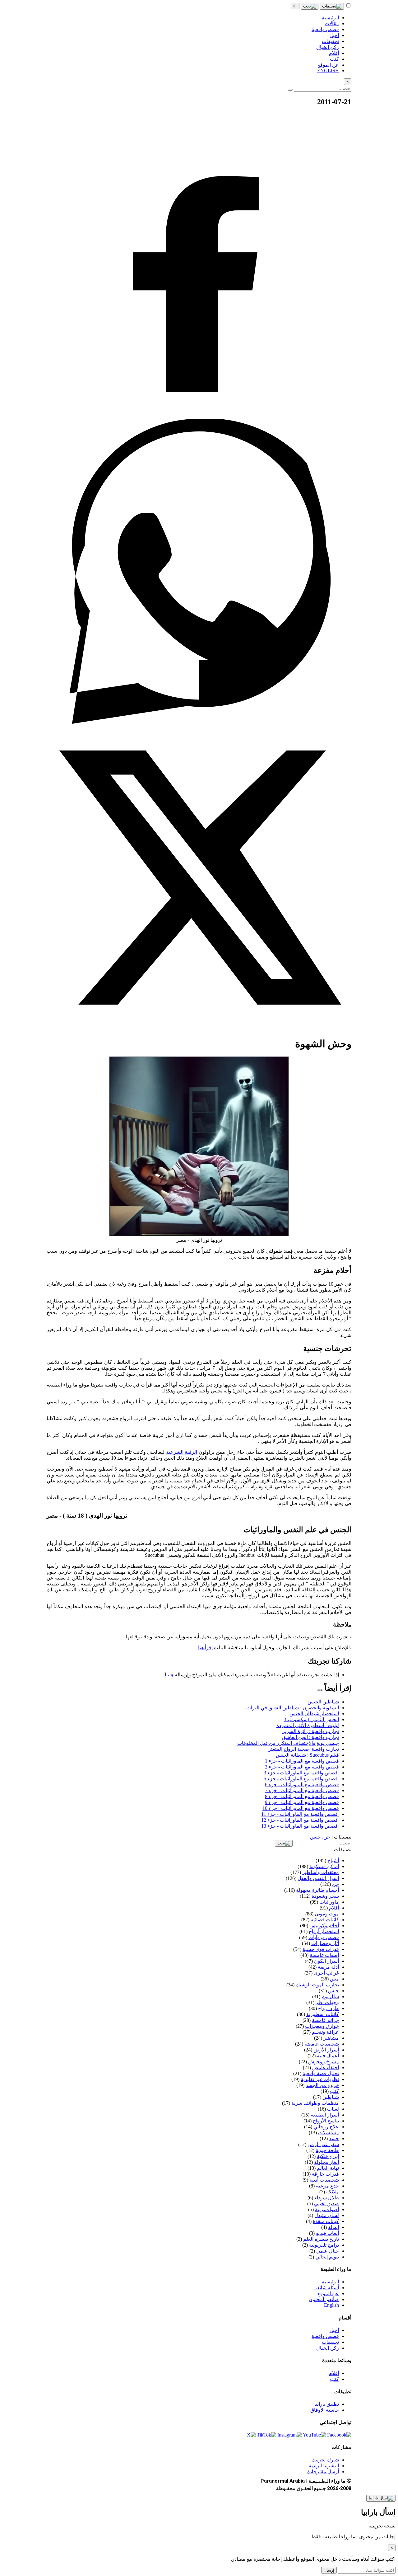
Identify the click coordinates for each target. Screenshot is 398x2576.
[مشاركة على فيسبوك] (199, 416)
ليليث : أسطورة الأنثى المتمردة (308, 1725)
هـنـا (169, 1675)
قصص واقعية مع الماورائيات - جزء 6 (302, 1785)
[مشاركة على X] (199, 1028)
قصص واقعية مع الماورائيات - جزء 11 (300, 1814)
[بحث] (310, 6)
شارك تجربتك (325, 2460)
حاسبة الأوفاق (325, 2410)
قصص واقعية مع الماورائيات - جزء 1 (302, 1761)
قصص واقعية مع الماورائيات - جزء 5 (301, 1779)
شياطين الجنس (323, 1702)
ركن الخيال (328, 2348)
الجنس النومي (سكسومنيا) (311, 1719)
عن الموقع (328, 2293)
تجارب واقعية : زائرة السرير (311, 1731)
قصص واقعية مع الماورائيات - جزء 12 (300, 1820)
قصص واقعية (325, 2336)
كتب (334, 2379)
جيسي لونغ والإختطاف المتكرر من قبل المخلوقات (288, 1743)
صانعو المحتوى (324, 2299)
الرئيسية (330, 2282)
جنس (315, 1837)
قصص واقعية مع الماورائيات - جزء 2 (302, 1767)
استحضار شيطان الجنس (314, 1714)
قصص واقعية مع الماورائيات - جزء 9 (302, 1802)
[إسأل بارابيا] (381, 2498)
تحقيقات (330, 2342)
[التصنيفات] (332, 6)
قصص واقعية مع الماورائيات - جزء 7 (302, 1790)
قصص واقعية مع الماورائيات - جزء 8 (302, 1796)
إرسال (329, 2570)
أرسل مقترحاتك (323, 2472)
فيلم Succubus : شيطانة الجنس (307, 1755)
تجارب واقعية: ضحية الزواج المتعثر (304, 1749)
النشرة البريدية (324, 2466)
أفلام (334, 2373)
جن (327, 1837)
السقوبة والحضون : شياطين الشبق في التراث (293, 1708)
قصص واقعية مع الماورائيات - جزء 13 (300, 1826)
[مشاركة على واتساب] (199, 722)
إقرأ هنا (205, 1648)
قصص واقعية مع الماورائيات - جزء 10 (301, 1808)
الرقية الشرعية (182, 1452)
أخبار (334, 2330)
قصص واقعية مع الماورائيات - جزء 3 (301, 1773)
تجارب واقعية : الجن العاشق (310, 1737)
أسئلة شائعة (327, 2288)
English (331, 2305)
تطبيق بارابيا (327, 2404)
